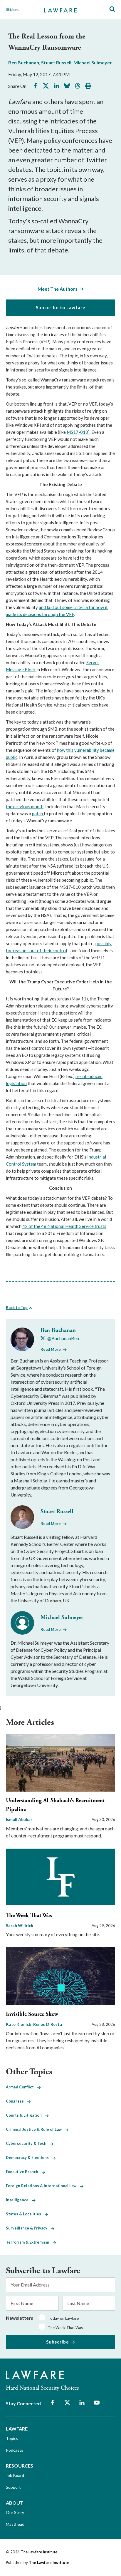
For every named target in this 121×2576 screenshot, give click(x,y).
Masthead (15, 2524)
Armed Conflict (22, 2087)
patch (38, 814)
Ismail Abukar (19, 1819)
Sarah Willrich (20, 1925)
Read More (51, 1349)
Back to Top (17, 1308)
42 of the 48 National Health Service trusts (64, 1226)
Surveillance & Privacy (28, 2228)
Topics (12, 2438)
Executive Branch (24, 2172)
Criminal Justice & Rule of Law (36, 2129)
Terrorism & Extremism (29, 2242)
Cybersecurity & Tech (28, 2143)
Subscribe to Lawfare (61, 307)
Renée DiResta (48, 2024)
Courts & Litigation (26, 2115)
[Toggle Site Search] (112, 9)
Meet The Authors (58, 289)
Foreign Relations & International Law (43, 2186)
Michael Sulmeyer (93, 62)
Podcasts (15, 2450)
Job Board (15, 2475)
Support (13, 2487)
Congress (17, 2101)
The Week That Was (29, 1915)
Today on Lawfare (63, 2318)
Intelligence (19, 2200)
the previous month (25, 806)
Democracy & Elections (29, 2157)
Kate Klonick (19, 2024)
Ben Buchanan (24, 62)
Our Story (15, 2512)
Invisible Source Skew (32, 2014)
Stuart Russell (56, 62)
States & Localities (25, 2214)
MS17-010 (77, 432)
